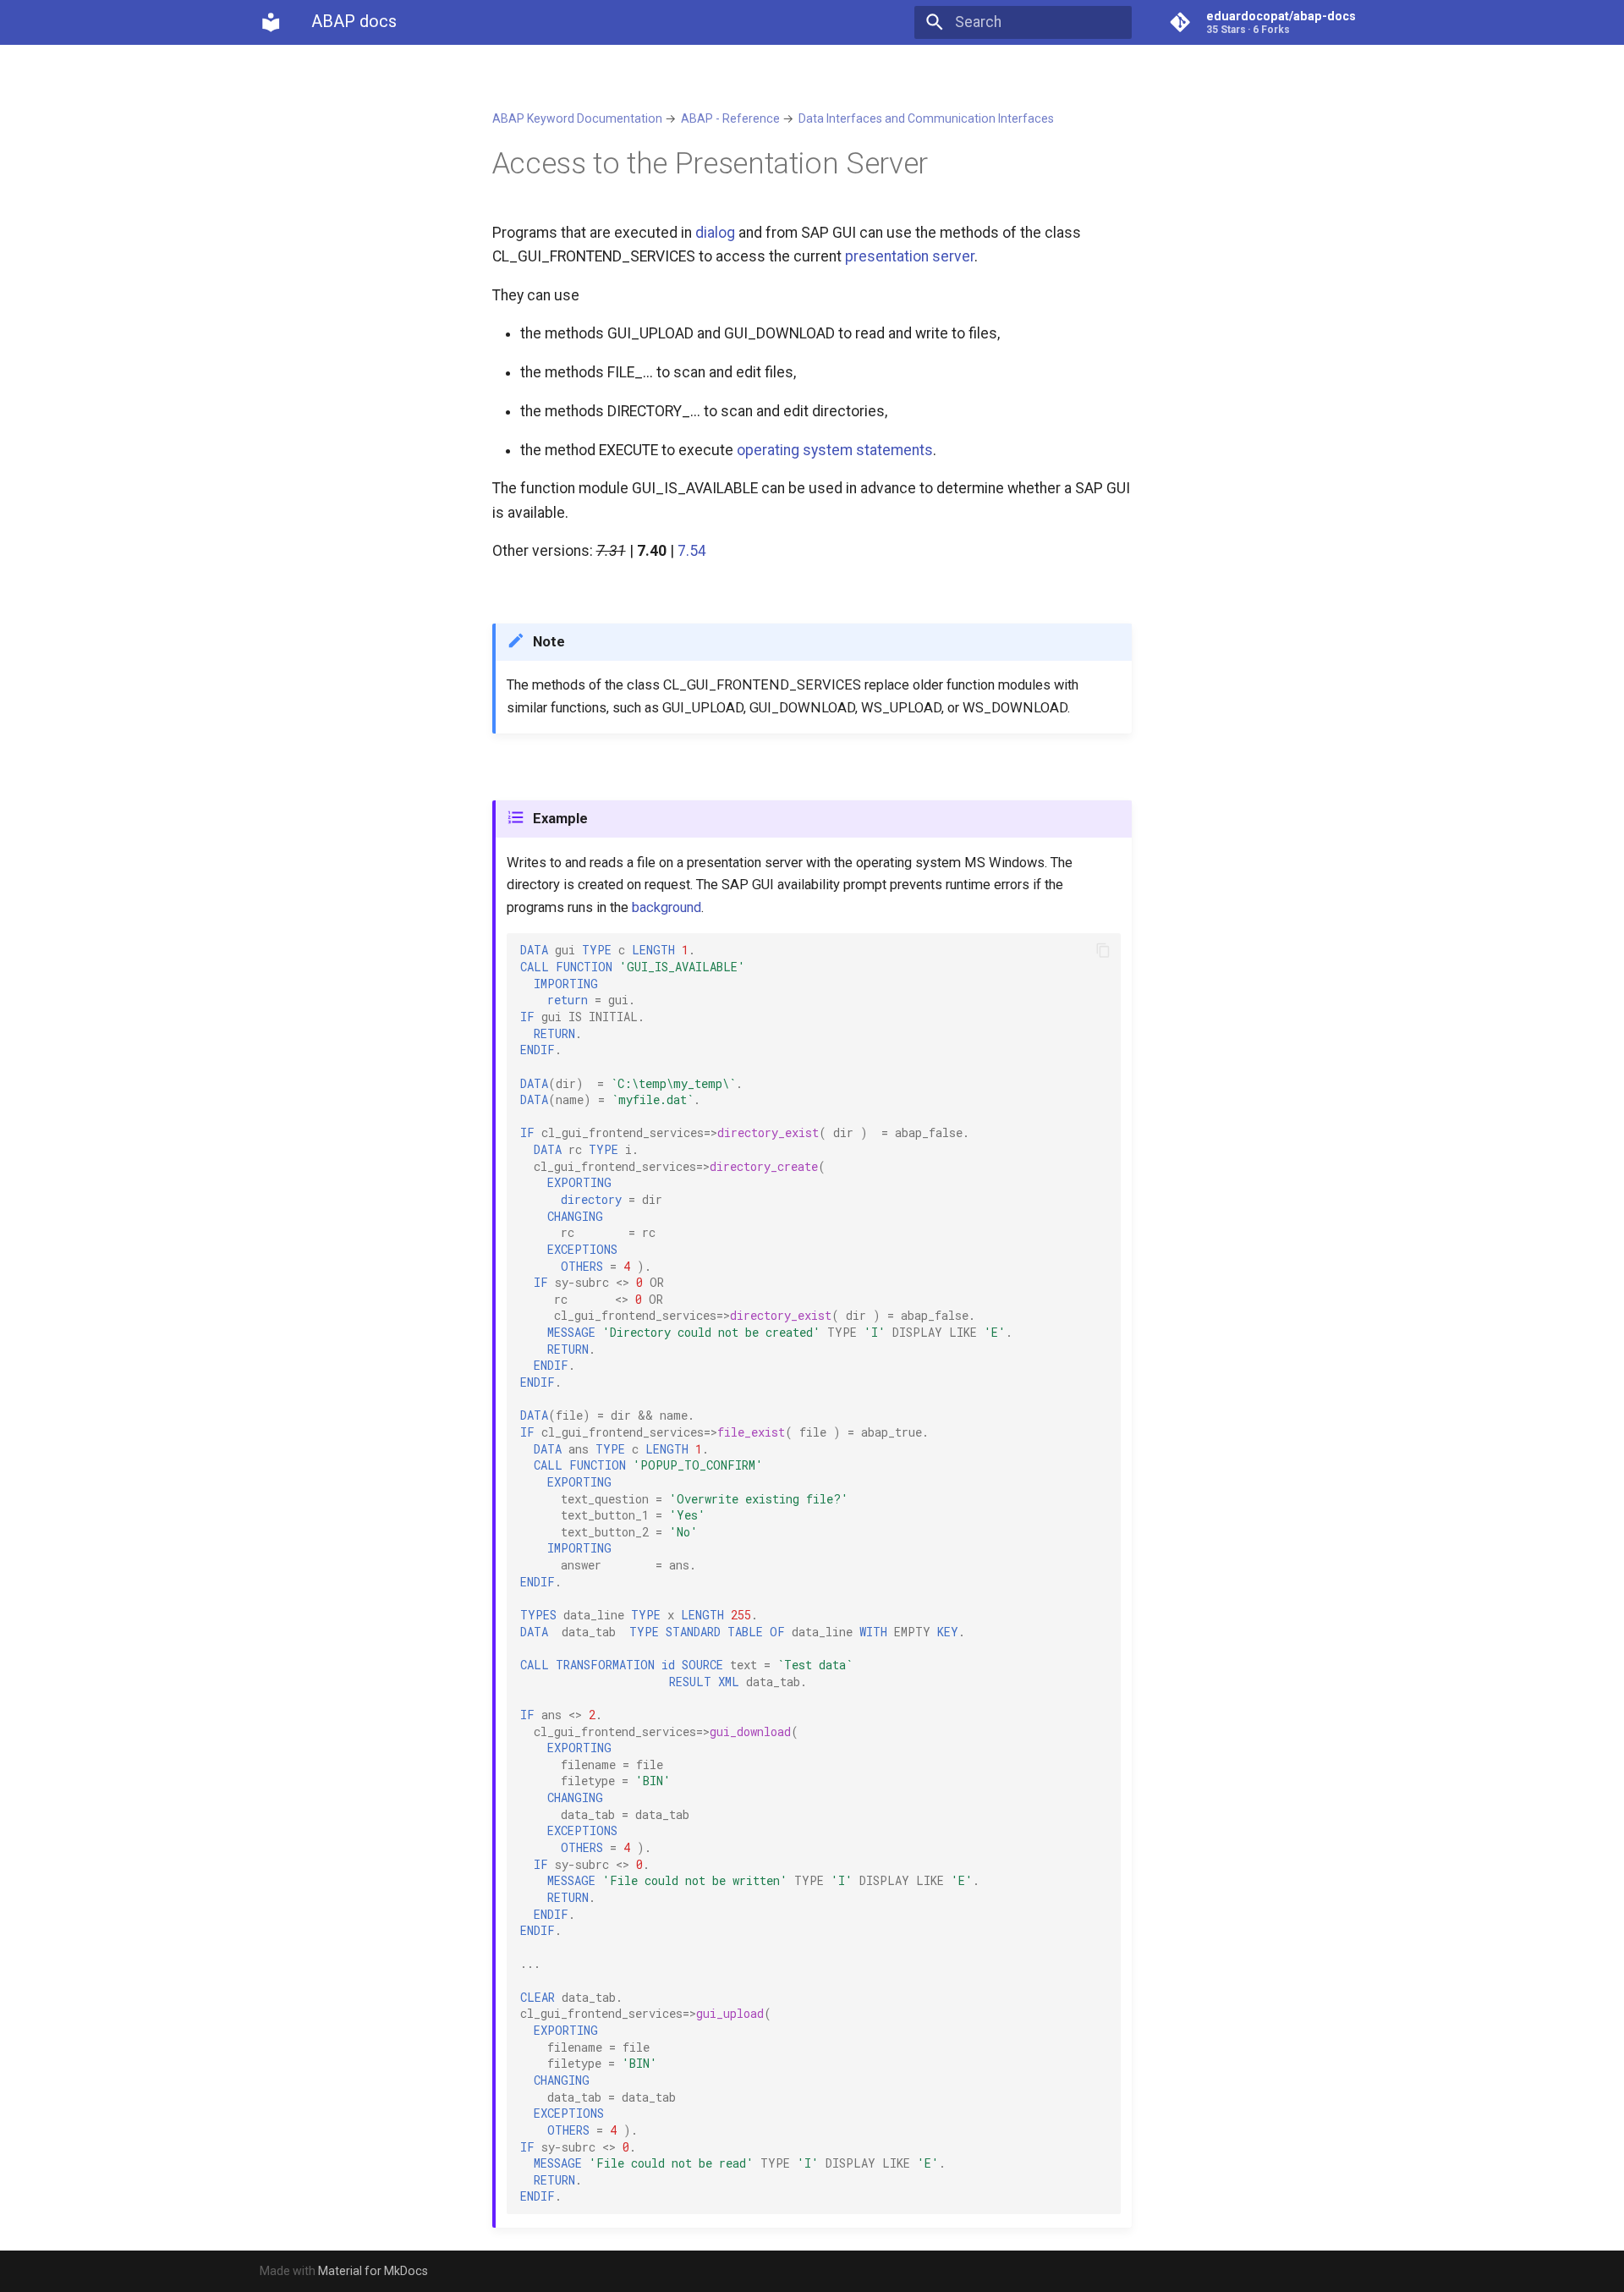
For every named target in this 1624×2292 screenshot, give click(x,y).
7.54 (692, 551)
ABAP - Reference (730, 118)
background (667, 907)
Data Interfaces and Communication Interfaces (926, 118)
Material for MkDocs (373, 2271)
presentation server (910, 256)
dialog (715, 233)
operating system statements (835, 450)
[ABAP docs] (271, 22)
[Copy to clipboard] (1103, 951)
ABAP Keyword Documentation (577, 118)
